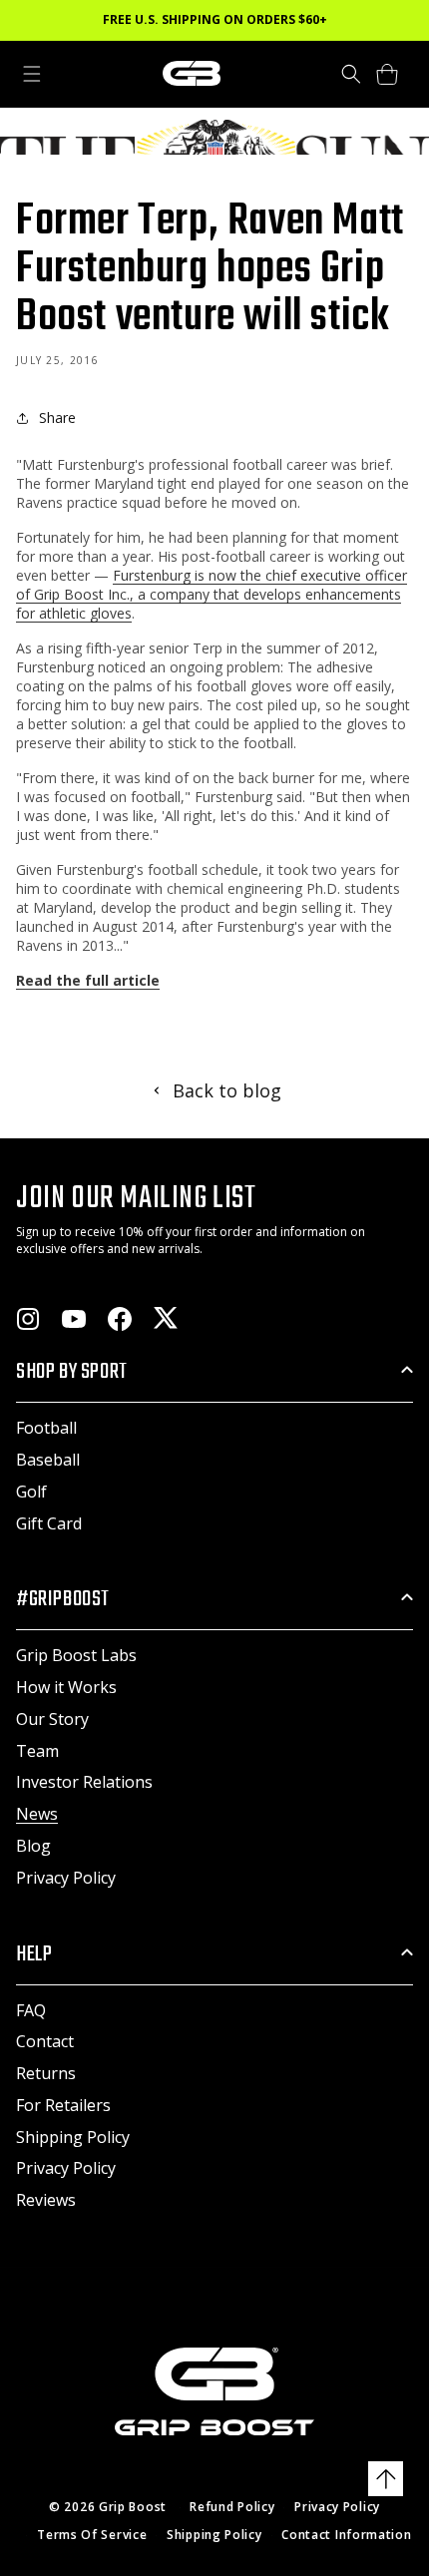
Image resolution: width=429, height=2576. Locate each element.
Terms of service (92, 2535)
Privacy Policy (66, 1878)
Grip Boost (133, 2507)
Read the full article (88, 980)
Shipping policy (214, 2535)
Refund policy (232, 2507)
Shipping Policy (73, 2137)
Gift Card (49, 1523)
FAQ (31, 2010)
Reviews (46, 2200)
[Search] (351, 74)
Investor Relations (84, 1782)
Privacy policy (337, 2507)
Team (37, 1751)
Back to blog (227, 1090)
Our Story (52, 1719)
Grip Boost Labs (76, 1655)
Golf (31, 1492)
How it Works (66, 1687)
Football (46, 1428)
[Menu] (32, 74)
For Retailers (63, 2105)
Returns (46, 2073)
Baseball (48, 1460)
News (37, 1814)
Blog (33, 1846)
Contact (45, 2041)
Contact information (346, 2535)
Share (57, 418)
